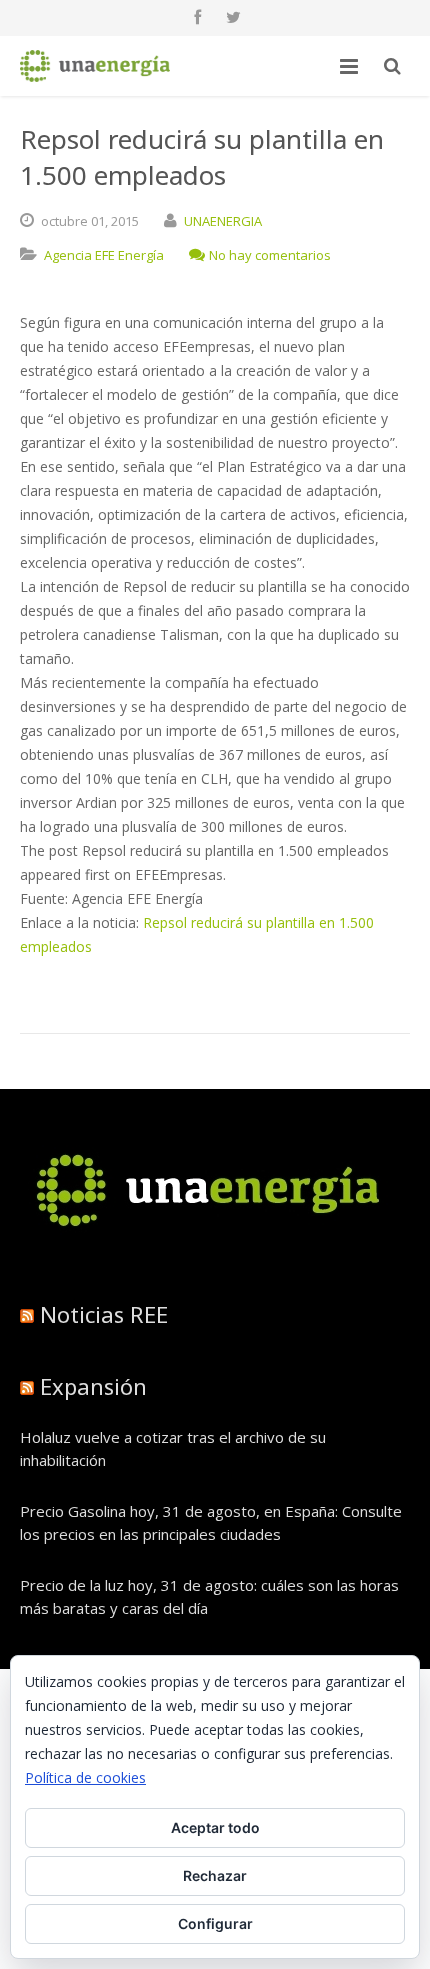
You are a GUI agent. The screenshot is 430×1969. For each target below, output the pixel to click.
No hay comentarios (270, 255)
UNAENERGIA (223, 221)
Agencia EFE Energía (104, 255)
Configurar (215, 1923)
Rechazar (215, 1875)
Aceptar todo (215, 1827)
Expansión (93, 1386)
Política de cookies (85, 1777)
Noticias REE (104, 1314)
